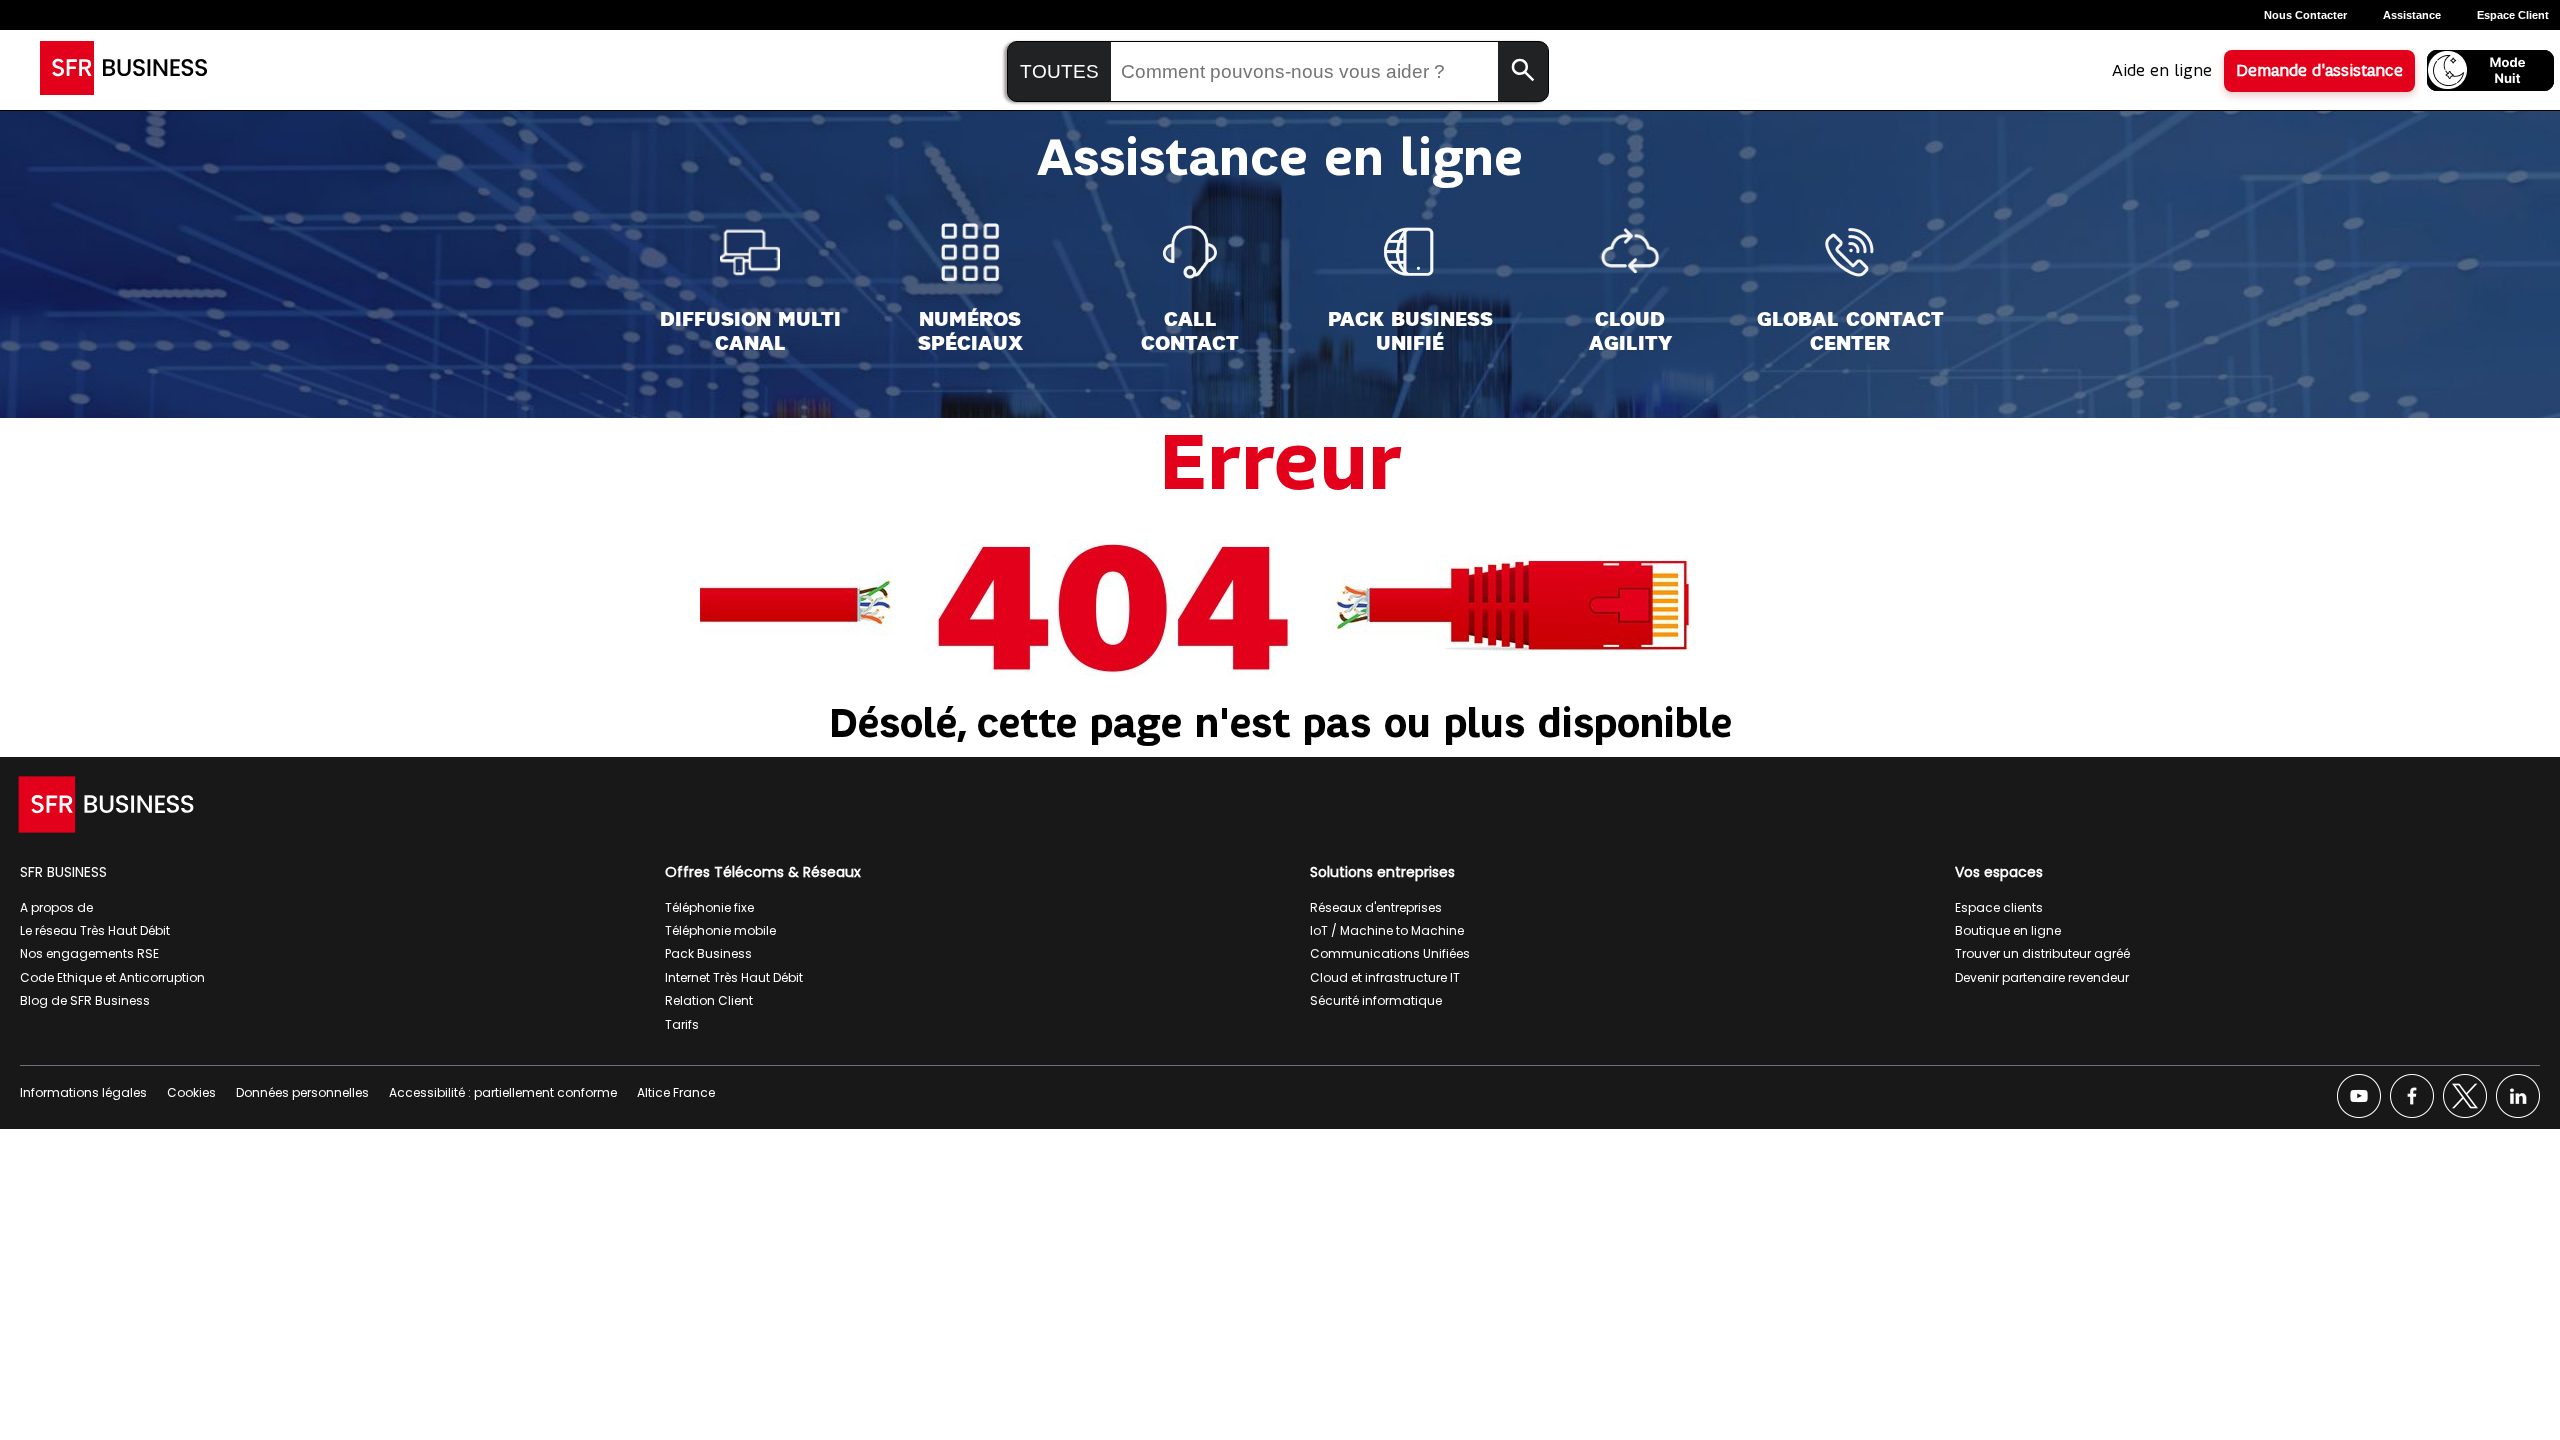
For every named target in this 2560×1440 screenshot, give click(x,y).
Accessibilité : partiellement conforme (503, 1092)
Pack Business (708, 953)
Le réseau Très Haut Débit (95, 930)
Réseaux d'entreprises (1376, 907)
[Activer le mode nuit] (2490, 70)
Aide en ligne (2162, 71)
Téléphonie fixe (709, 907)
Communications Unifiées (1390, 953)
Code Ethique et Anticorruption (112, 977)
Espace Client (2513, 15)
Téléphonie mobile (720, 930)
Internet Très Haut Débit (734, 977)
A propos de (56, 907)
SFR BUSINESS (63, 872)
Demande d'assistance (2319, 71)
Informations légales (83, 1092)
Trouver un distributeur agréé (2042, 953)
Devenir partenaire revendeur (2042, 977)
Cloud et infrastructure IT (1385, 977)
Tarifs (682, 1024)
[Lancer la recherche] (1523, 71)
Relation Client (709, 1000)
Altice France (676, 1092)
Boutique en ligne (2008, 930)
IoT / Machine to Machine (1387, 930)
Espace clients (1999, 907)
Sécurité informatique (1376, 1000)
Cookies (191, 1092)
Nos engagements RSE (89, 953)
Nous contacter (2305, 15)
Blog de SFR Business (85, 1000)
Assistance (2412, 15)
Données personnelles (302, 1092)
